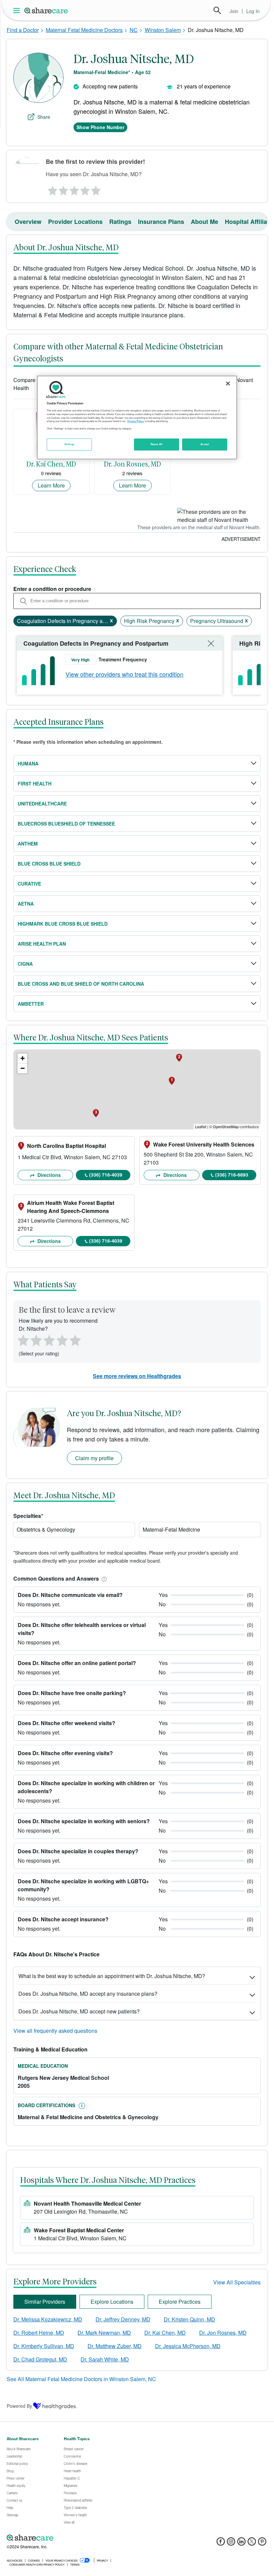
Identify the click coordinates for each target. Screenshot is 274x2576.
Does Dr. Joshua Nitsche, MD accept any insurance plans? (88, 1994)
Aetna (26, 904)
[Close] (228, 383)
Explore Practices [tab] (180, 2302)
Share (44, 117)
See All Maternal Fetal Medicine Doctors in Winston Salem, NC (81, 2379)
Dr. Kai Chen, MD (165, 2333)
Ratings (120, 222)
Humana (28, 763)
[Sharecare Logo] (46, 10)
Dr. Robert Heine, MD (39, 2333)
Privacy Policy (135, 421)
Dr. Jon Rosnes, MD (223, 2333)
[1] (51, 189)
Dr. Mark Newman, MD (104, 2333)
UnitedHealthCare (42, 803)
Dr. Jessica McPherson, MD (188, 2346)
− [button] (23, 1068)
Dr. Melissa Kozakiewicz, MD (48, 2319)
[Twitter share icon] (252, 2543)
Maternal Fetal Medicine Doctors (84, 30)
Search (217, 10)
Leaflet (201, 1126)
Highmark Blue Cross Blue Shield (63, 924)
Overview (28, 222)
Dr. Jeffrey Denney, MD (123, 2319)
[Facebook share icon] (221, 2543)
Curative (29, 884)
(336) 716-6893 (232, 1175)
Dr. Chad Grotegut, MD (40, 2359)
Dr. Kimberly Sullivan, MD (44, 2346)
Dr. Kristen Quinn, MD (189, 2319)
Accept (205, 444)
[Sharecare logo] (80, 2538)
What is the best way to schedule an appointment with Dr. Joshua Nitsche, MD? (112, 1976)
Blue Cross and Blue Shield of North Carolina (81, 984)
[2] (63, 189)
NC (134, 30)
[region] (137, 417)
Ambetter (31, 1004)
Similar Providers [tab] (45, 2302)
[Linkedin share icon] (241, 2543)
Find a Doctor (23, 30)
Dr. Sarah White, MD (105, 2359)
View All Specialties (237, 2282)
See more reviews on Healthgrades (137, 1376)
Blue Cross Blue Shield (49, 864)
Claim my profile (94, 1458)
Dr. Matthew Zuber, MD (115, 2346)
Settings (70, 444)
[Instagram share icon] (231, 2543)
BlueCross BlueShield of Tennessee (66, 824)
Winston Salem (163, 30)
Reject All (157, 444)
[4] (85, 189)
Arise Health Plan (42, 944)
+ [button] (23, 1058)
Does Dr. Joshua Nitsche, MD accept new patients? (79, 2011)
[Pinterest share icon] (262, 2543)
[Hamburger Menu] (18, 11)
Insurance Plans (161, 222)
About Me (204, 222)
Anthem (28, 844)
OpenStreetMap (226, 1126)
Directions (48, 1175)
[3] (74, 189)
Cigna (25, 964)
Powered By (19, 2406)
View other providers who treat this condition (124, 674)
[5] (96, 189)
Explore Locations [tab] (112, 2302)
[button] (103, 1578)
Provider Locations (75, 222)
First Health (35, 783)
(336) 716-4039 (106, 1175)
